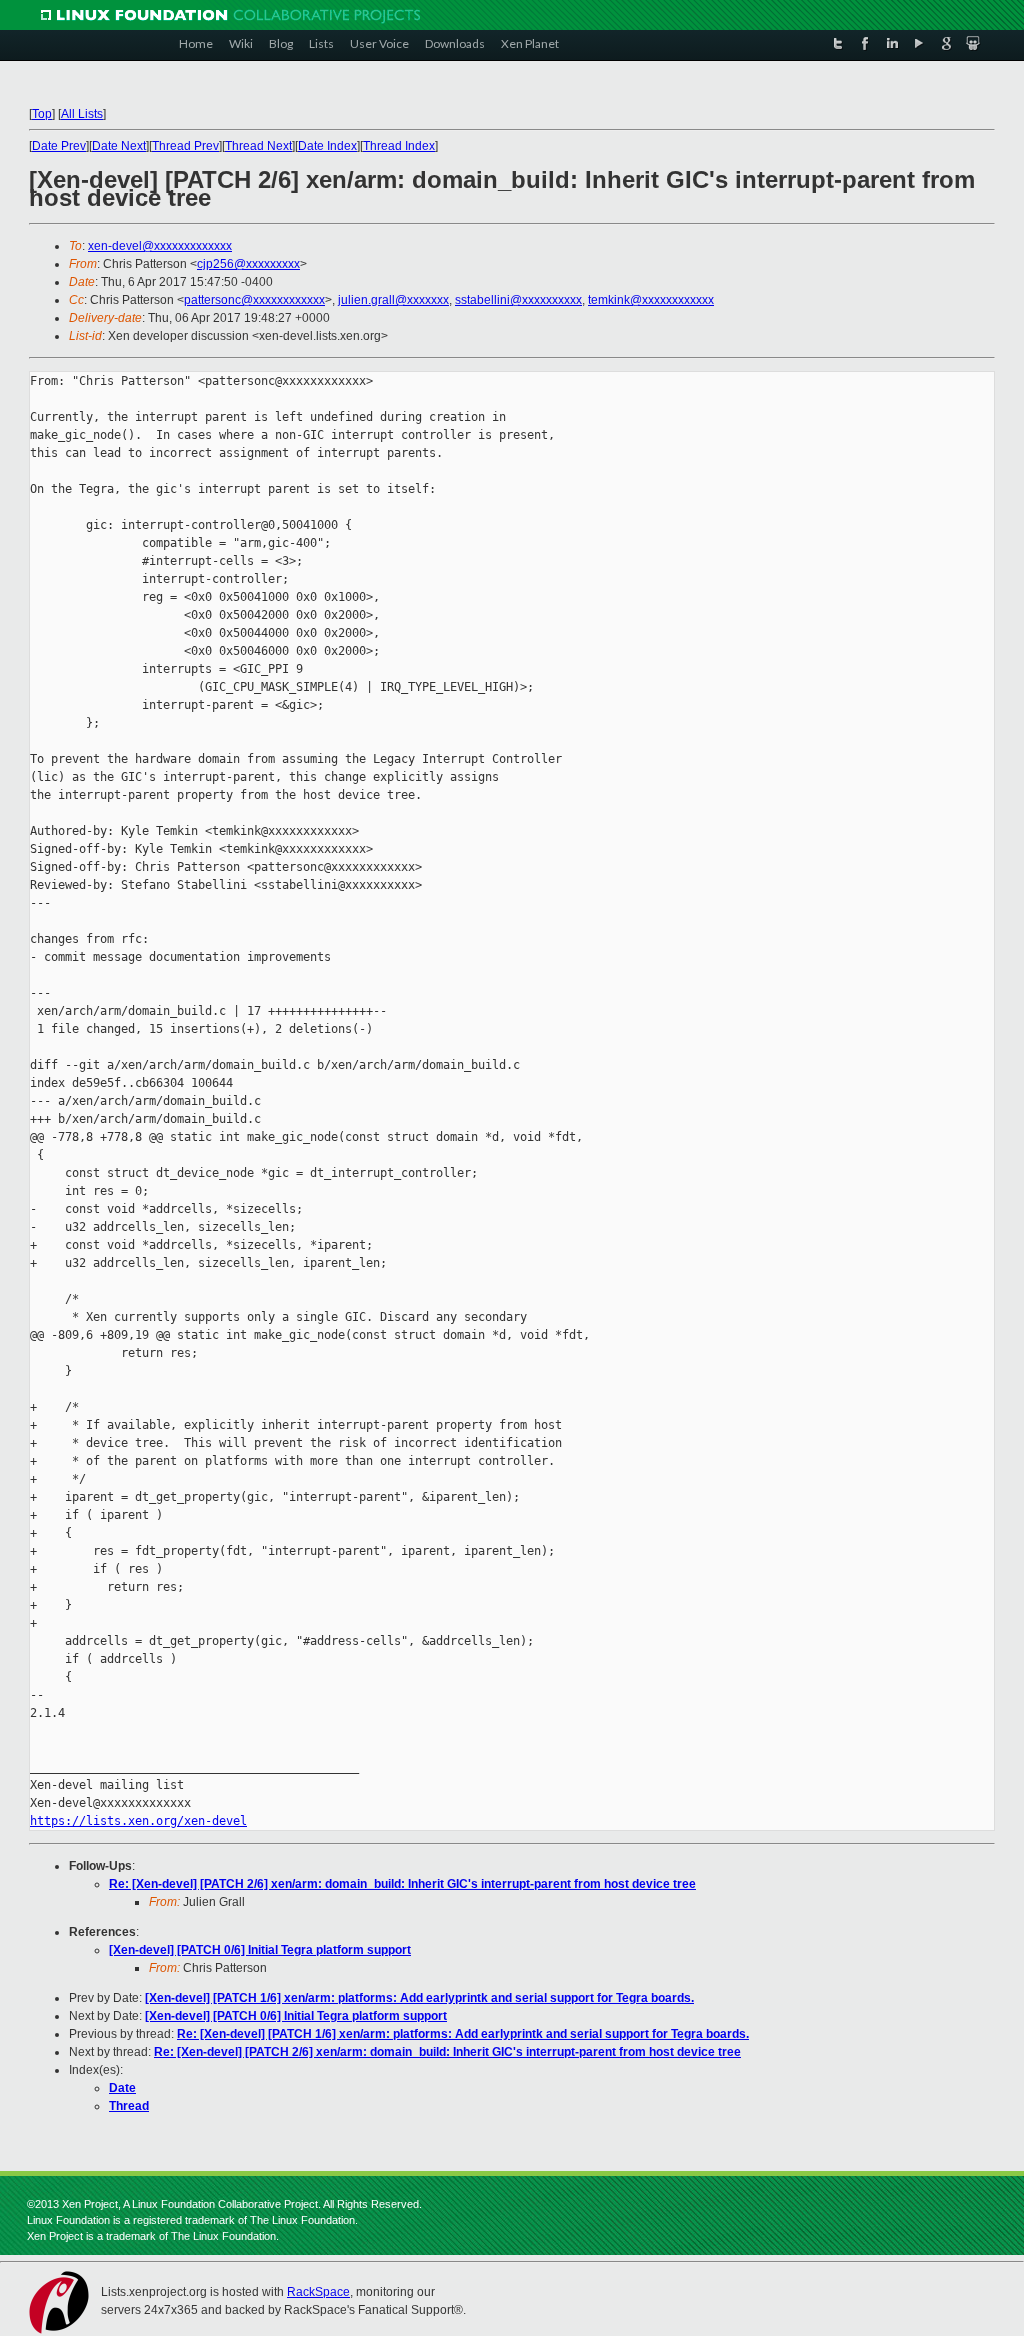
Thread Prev (185, 146)
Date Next (119, 146)
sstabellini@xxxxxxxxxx (518, 300)
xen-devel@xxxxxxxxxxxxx (160, 246)
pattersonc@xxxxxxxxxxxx (254, 300)
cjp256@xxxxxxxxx (248, 264)
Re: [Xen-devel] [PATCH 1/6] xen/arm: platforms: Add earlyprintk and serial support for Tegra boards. (463, 2034)
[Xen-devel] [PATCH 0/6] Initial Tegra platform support (260, 1950)
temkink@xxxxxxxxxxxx (651, 300)
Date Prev (59, 146)
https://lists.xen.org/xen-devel (138, 1821)
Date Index (327, 146)
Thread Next (258, 146)
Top (42, 114)
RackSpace (318, 2292)
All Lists (82, 114)
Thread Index (399, 146)
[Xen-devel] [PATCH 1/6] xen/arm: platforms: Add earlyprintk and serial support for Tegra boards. (419, 1998)
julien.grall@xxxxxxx (393, 300)
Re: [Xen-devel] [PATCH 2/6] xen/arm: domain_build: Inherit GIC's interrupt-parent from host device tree (402, 1884)
